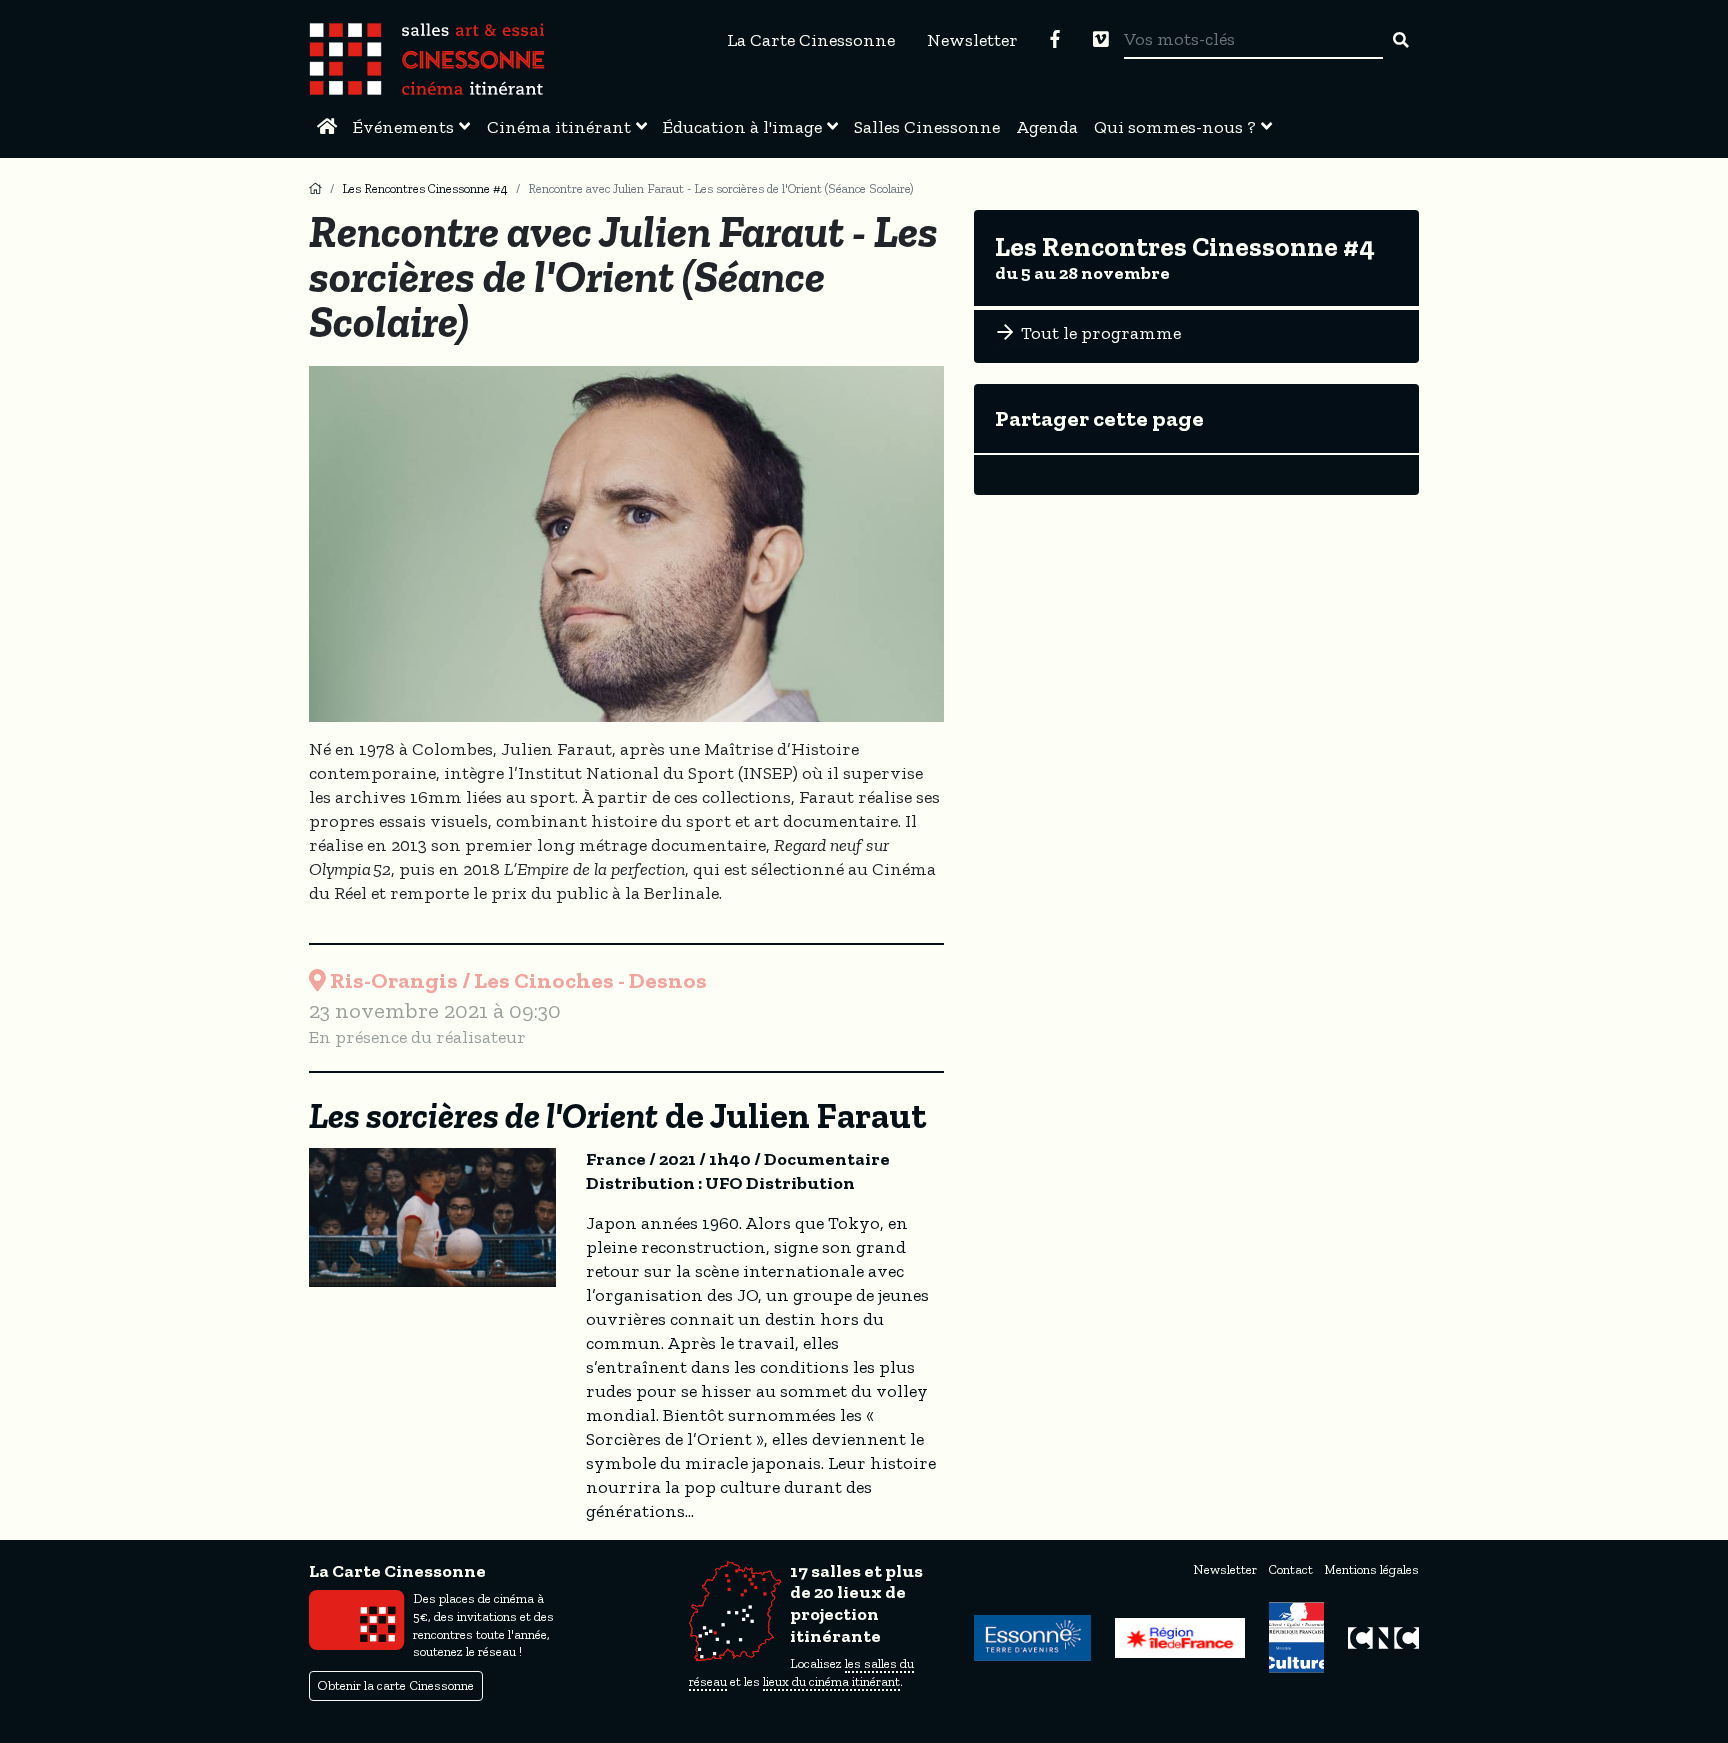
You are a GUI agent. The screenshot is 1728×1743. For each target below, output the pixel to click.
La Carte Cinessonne (811, 40)
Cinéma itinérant (559, 127)
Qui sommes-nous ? (1175, 127)
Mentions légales (1371, 1569)
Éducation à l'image (742, 127)
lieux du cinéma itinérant (831, 1681)
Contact (1290, 1569)
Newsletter (972, 40)
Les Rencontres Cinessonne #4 (425, 188)
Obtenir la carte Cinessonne (396, 1685)
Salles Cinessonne (927, 127)
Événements (403, 127)
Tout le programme (1099, 333)
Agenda (1047, 127)
